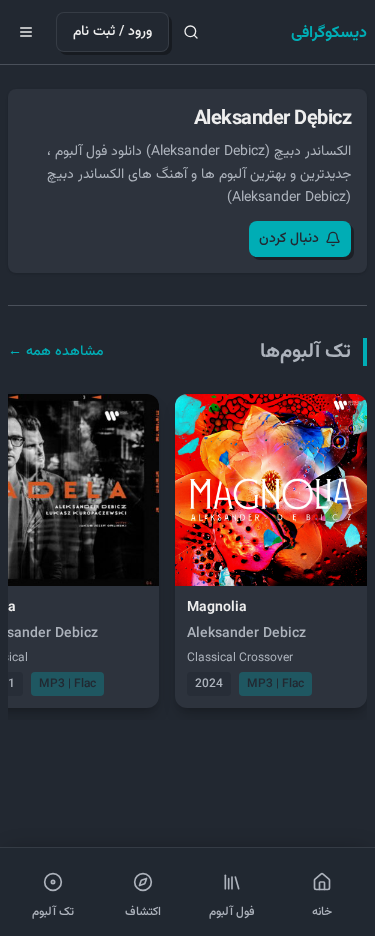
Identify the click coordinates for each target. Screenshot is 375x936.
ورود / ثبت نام (112, 32)
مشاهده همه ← (56, 352)
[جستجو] (191, 32)
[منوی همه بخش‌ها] (26, 32)
